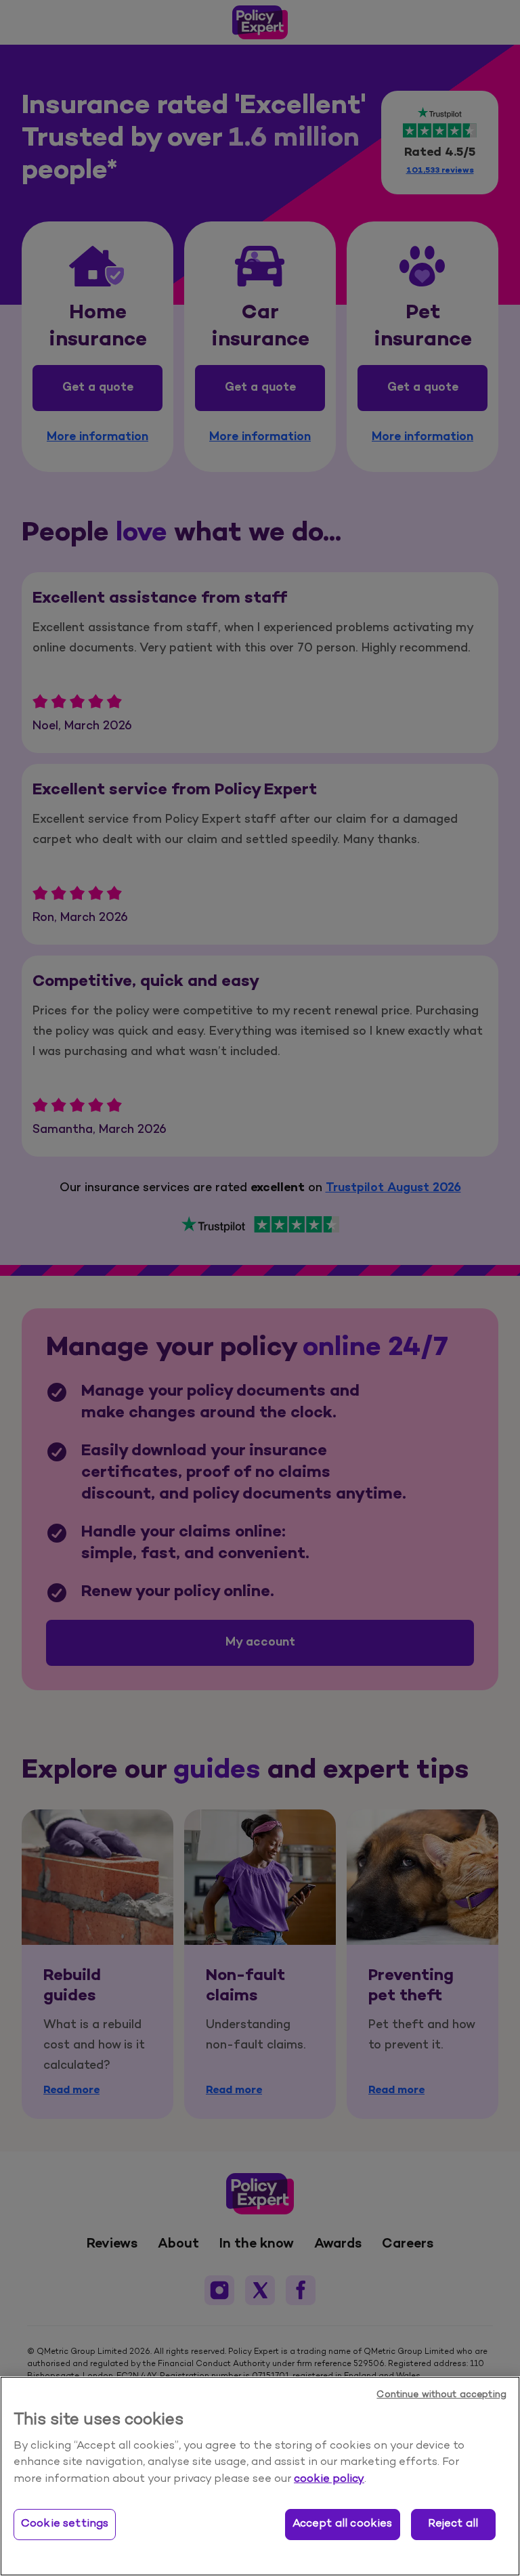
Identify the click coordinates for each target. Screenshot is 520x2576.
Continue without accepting (441, 2395)
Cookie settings (65, 2524)
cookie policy (329, 2479)
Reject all (453, 2524)
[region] (260, 2476)
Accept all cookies (343, 2524)
